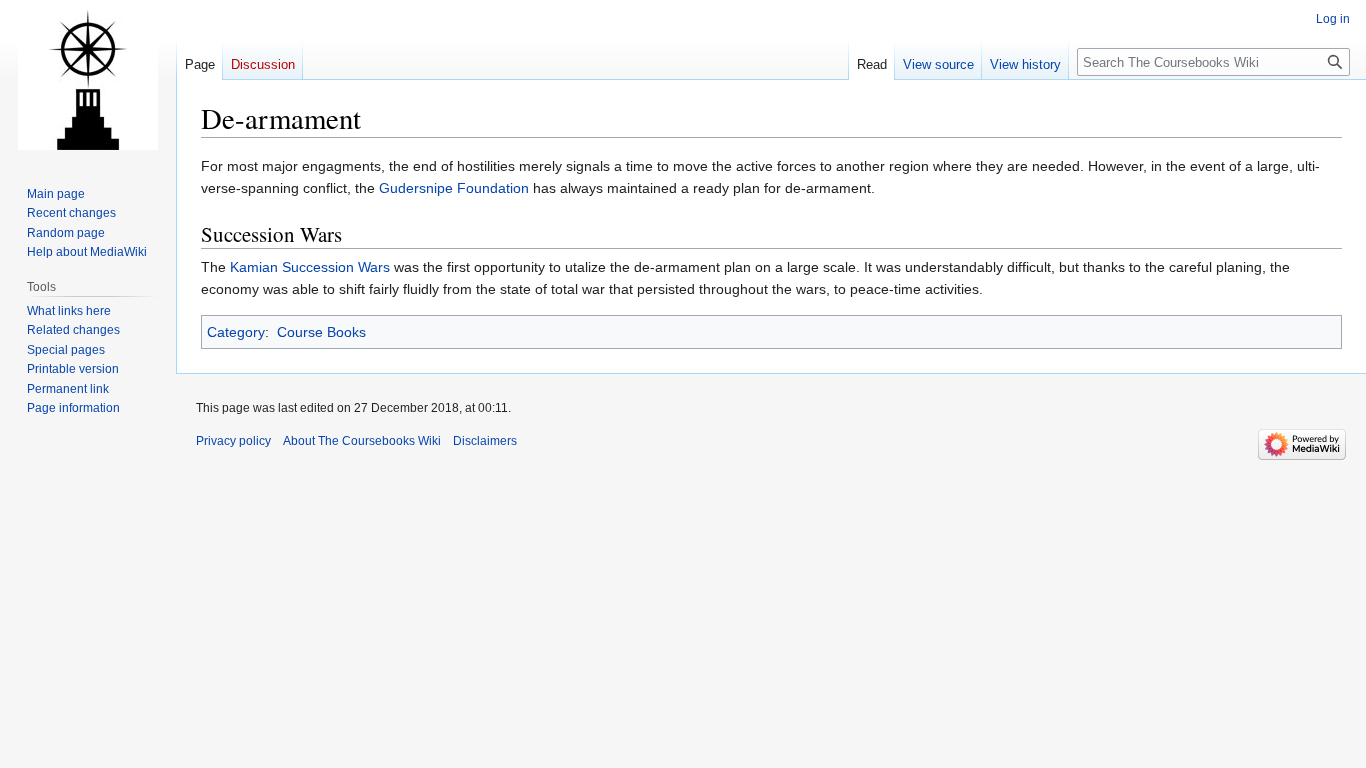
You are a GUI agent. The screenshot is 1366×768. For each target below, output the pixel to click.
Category (236, 332)
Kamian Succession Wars (310, 267)
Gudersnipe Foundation (454, 188)
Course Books (321, 332)
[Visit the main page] (88, 80)
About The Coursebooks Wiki (362, 441)
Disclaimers (485, 441)
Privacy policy (233, 441)
